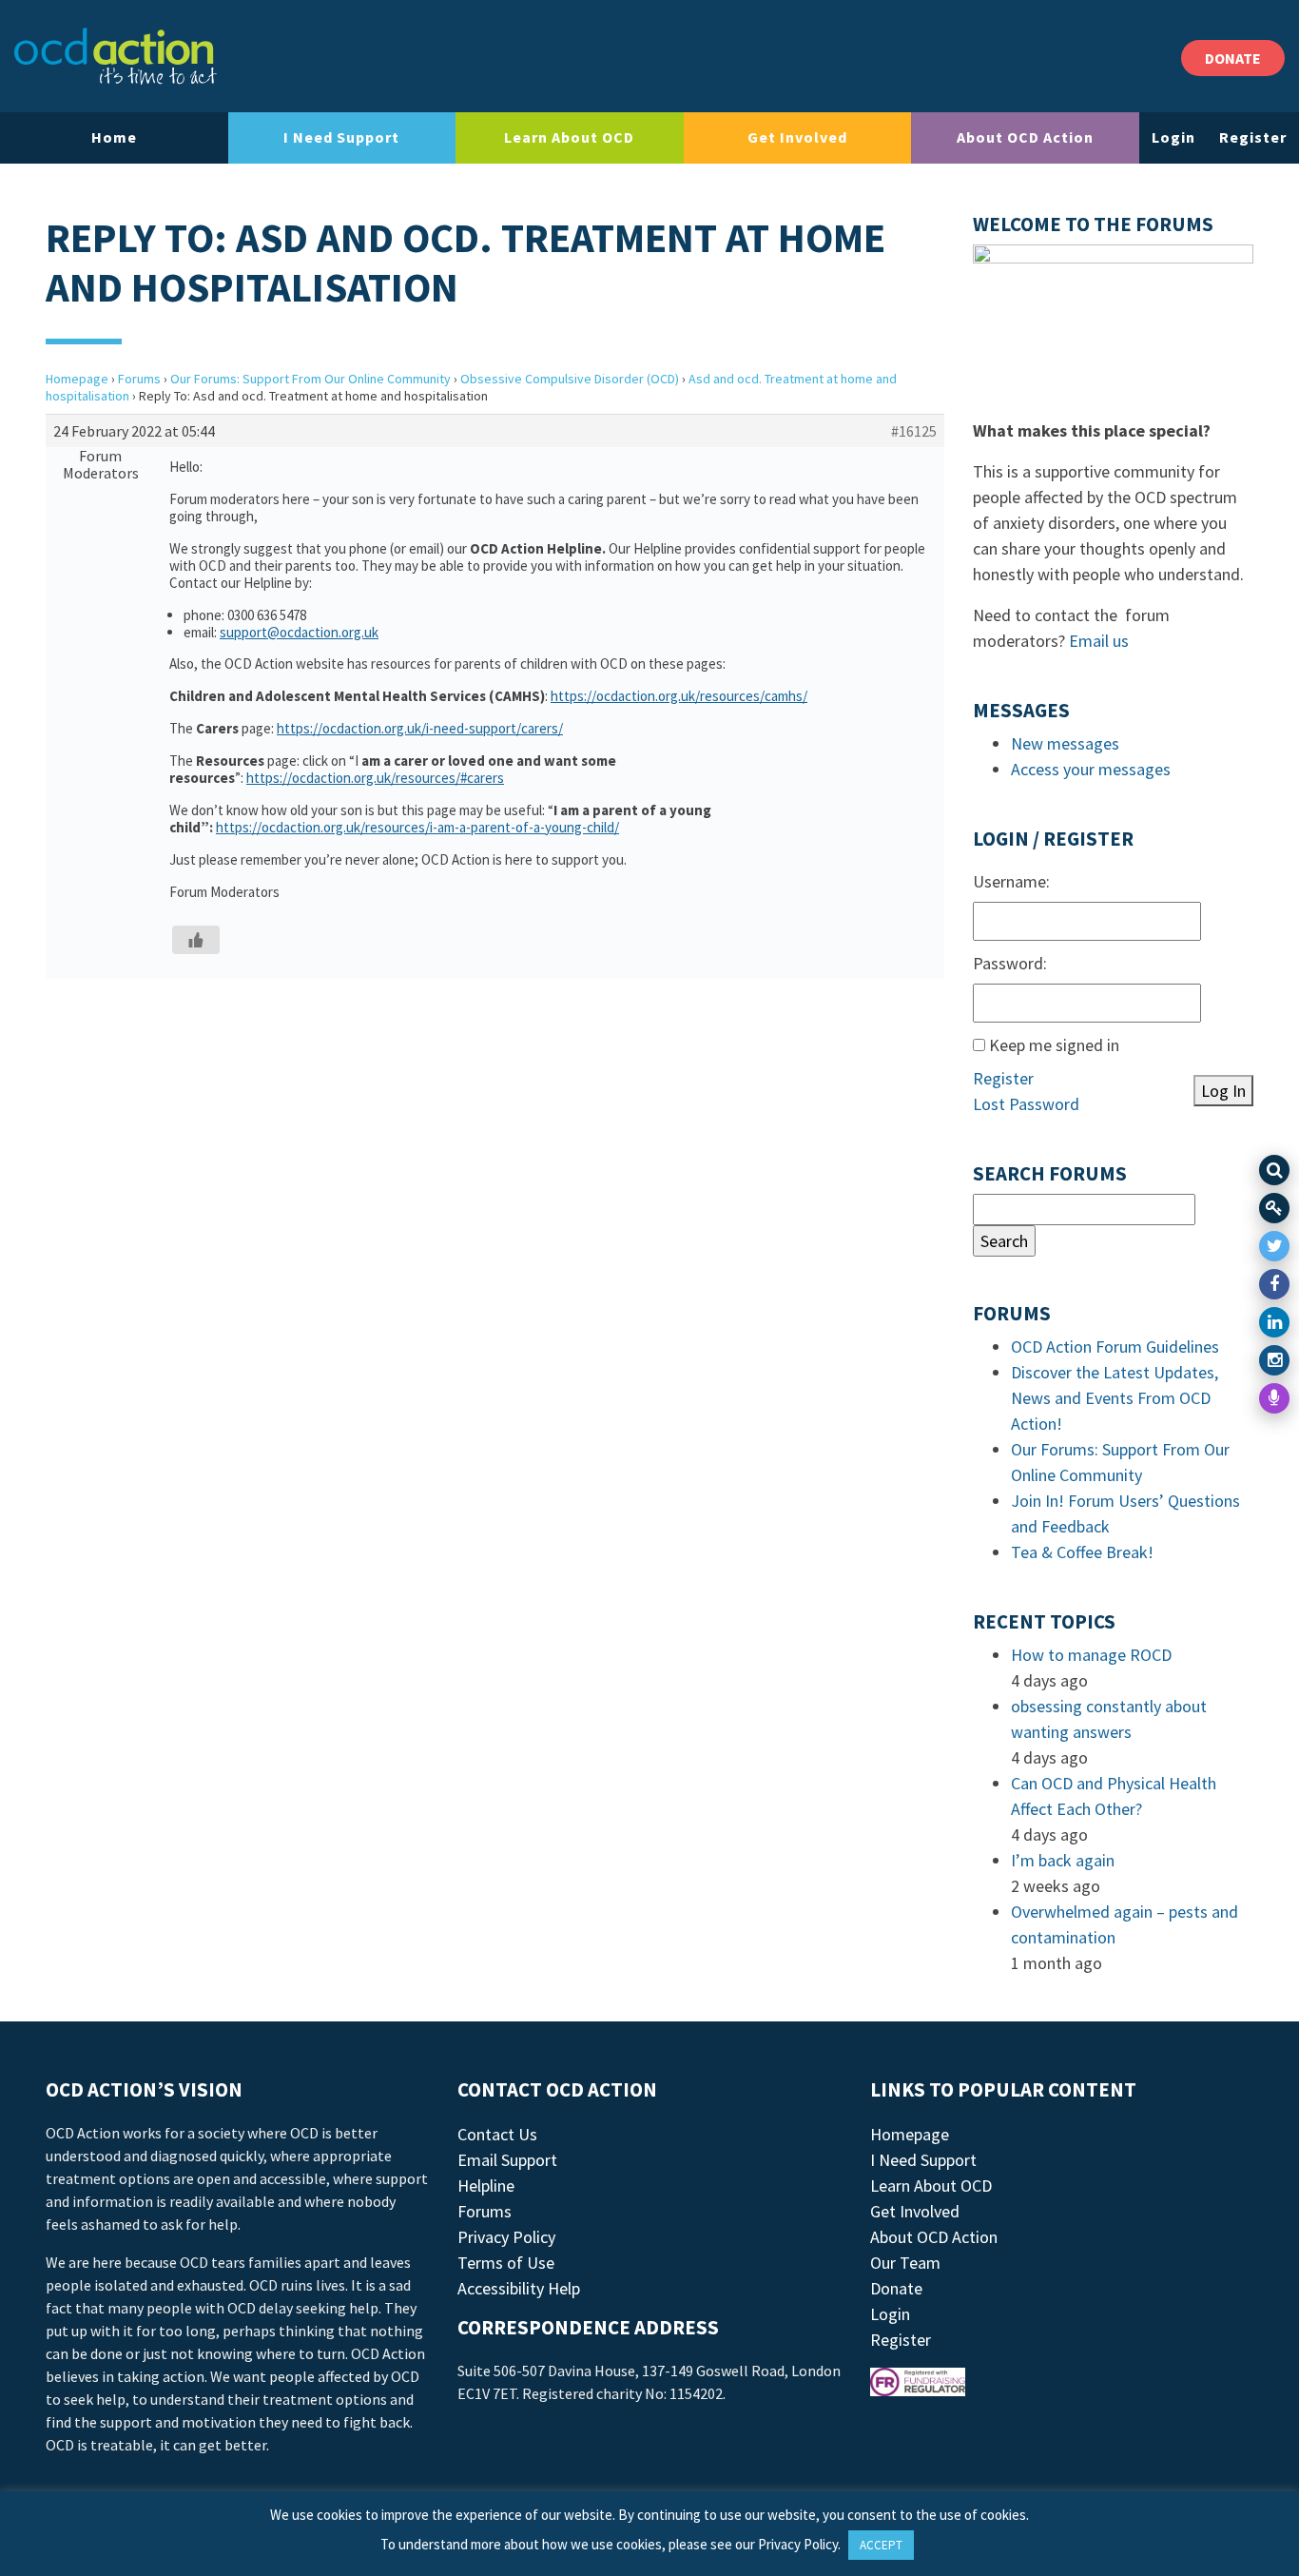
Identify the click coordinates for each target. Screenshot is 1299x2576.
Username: (1011, 881)
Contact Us (497, 2134)
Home (114, 137)
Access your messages (1091, 769)
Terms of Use (506, 2263)
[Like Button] (196, 940)
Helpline (486, 2186)
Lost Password (1026, 1104)
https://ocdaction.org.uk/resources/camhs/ (679, 696)
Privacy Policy (506, 2237)
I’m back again (1063, 1860)
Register (1253, 137)
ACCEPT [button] (881, 2545)
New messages (1065, 743)
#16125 (914, 431)
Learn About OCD (569, 137)
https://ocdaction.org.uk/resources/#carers (375, 778)
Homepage (77, 379)
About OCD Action (1025, 137)
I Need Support (341, 137)
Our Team (905, 2263)
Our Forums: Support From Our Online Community (310, 379)
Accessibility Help (519, 2288)
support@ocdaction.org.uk (299, 632)
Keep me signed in (1054, 1045)
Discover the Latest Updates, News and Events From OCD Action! (1115, 1398)
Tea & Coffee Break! (1082, 1552)
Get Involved (797, 137)
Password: (1010, 963)
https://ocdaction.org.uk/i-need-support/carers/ (420, 728)
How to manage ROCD (1091, 1655)
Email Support (507, 2160)
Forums (139, 379)
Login (1173, 137)
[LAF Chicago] (116, 56)
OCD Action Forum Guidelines (1115, 1347)
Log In (1223, 1091)
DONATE (1233, 58)
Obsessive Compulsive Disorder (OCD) (570, 379)
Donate (896, 2288)
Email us (1099, 641)
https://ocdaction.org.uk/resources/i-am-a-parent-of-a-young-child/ (417, 827)
